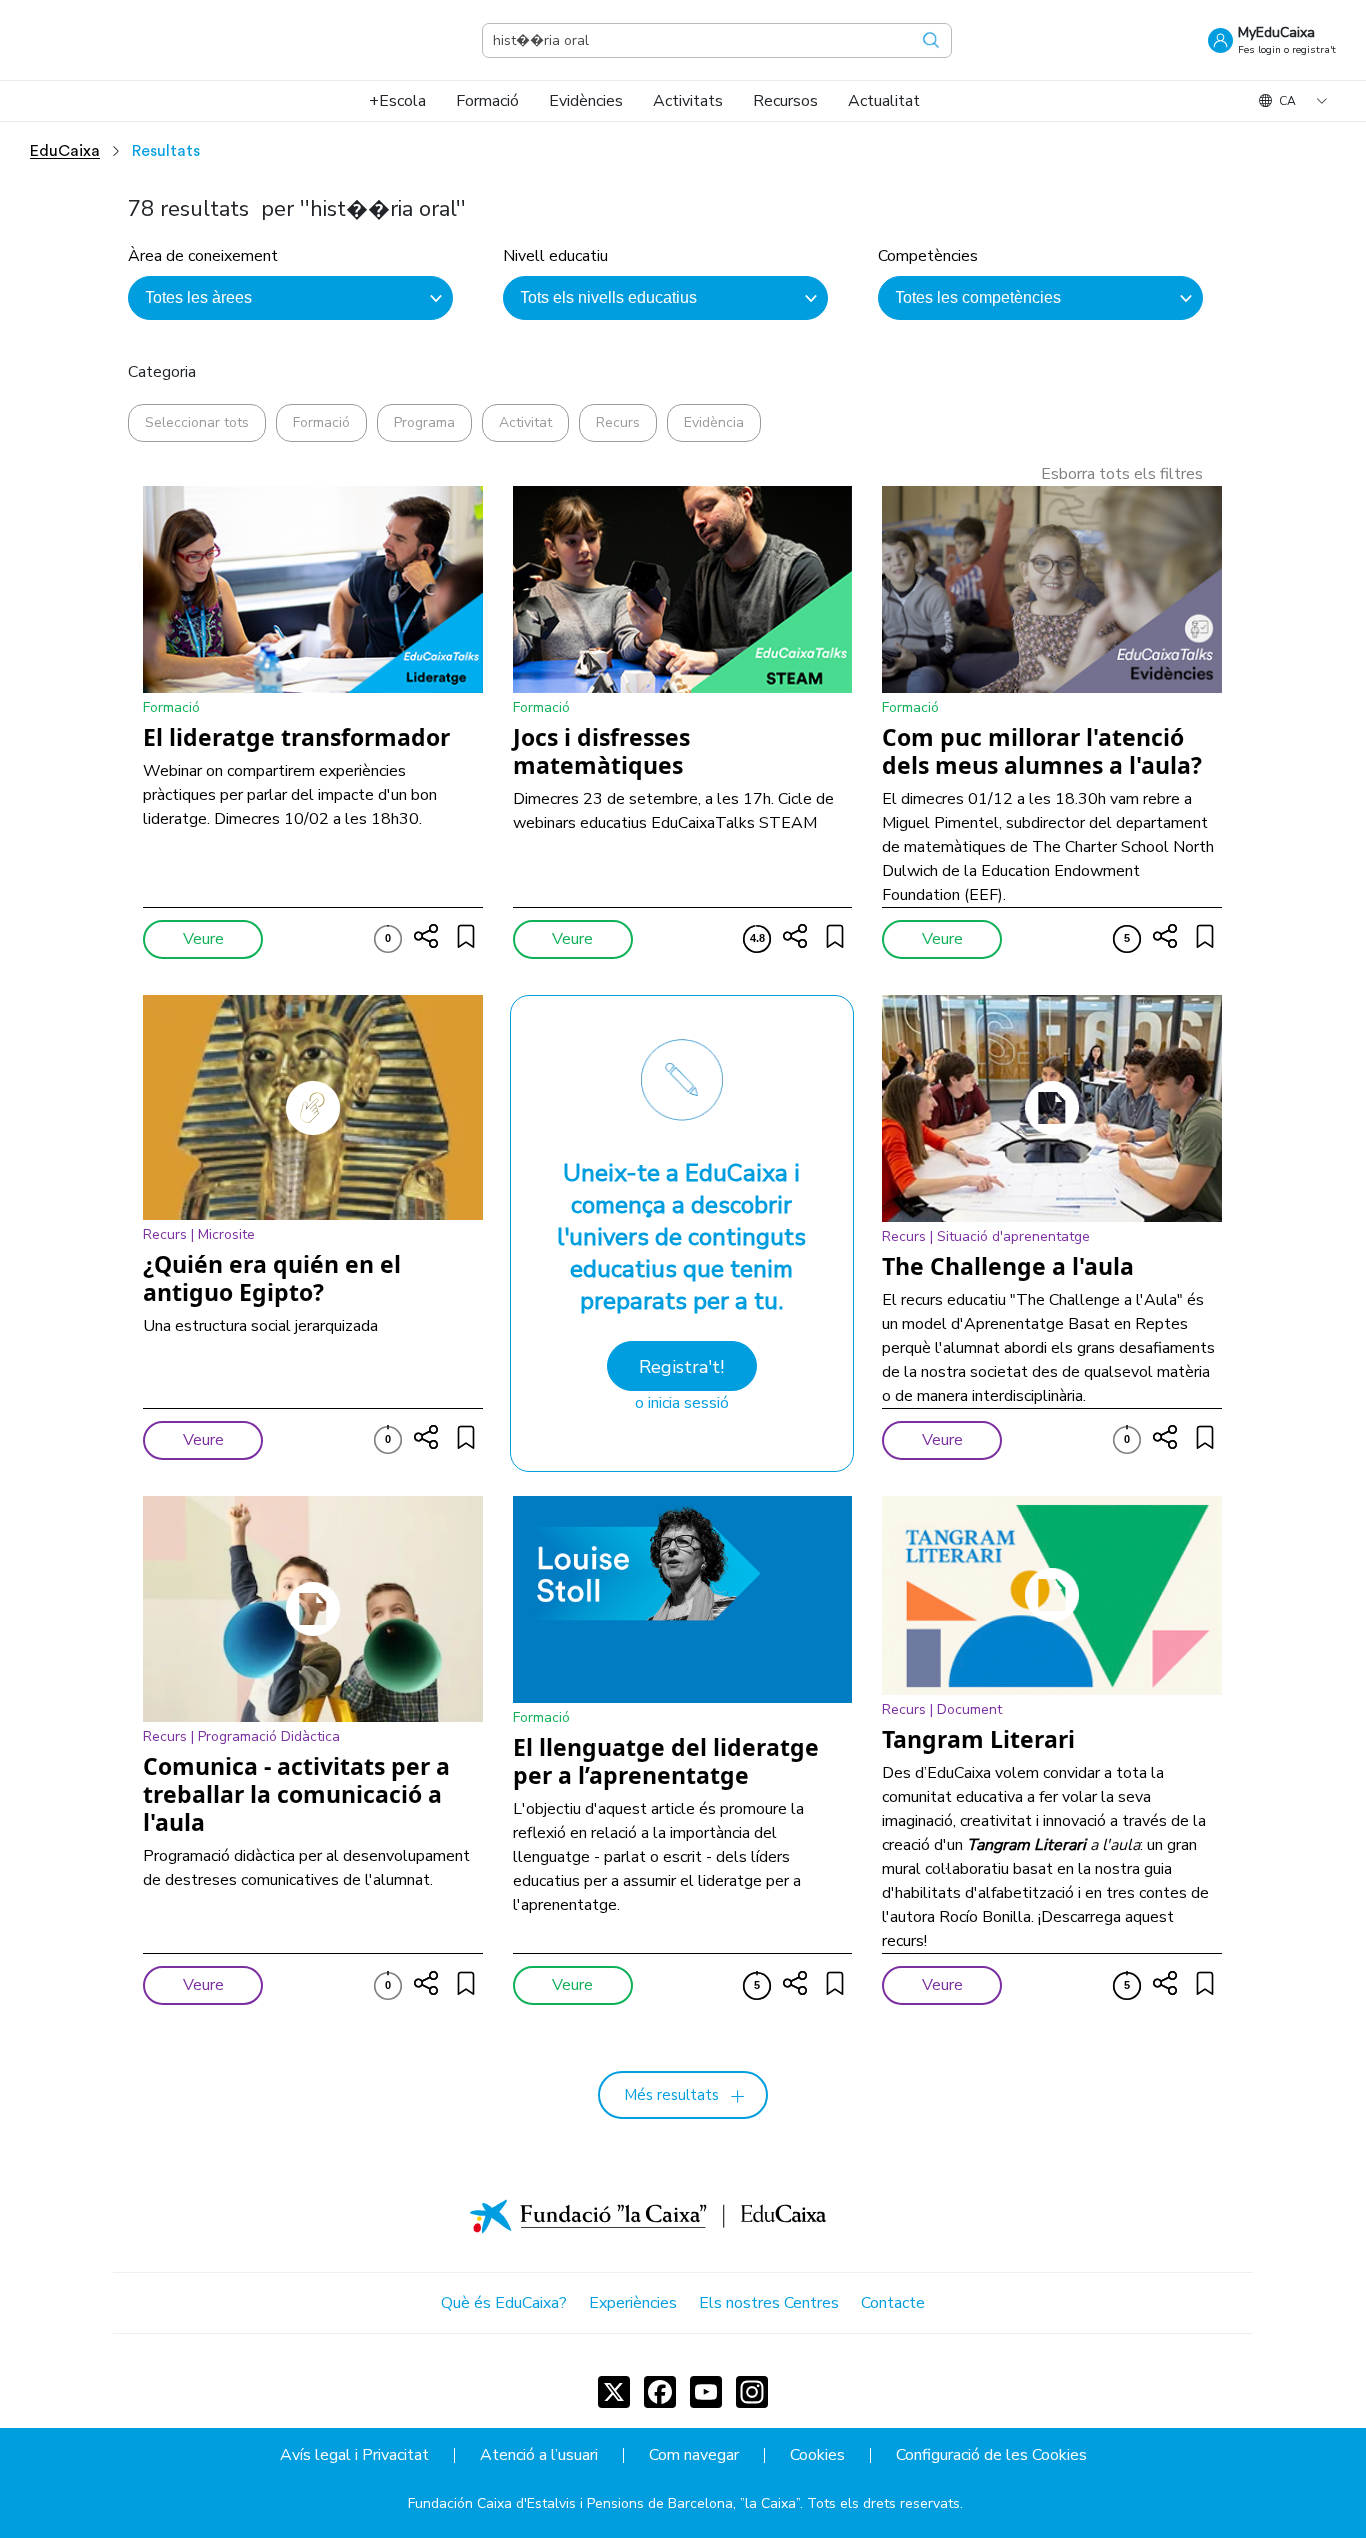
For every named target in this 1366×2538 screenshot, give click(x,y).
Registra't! (681, 1367)
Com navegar (694, 2455)
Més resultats (671, 2095)
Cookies (817, 2455)
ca (1287, 101)
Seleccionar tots (197, 422)
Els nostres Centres (769, 2303)
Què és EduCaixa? (504, 2303)
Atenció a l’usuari (539, 2455)
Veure (203, 939)
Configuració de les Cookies (991, 2455)
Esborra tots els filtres (1122, 474)
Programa (424, 422)
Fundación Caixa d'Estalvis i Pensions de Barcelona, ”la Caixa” (604, 2503)
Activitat (525, 422)
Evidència (714, 422)
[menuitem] (397, 101)
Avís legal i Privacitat (354, 2455)
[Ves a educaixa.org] (130, 40)
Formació (321, 422)
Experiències (633, 2303)
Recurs (618, 422)
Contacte (893, 2303)
